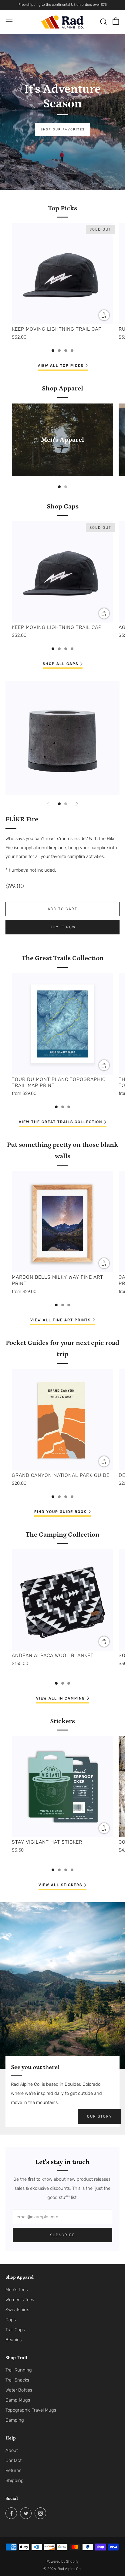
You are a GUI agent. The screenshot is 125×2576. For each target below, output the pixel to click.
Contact (14, 2460)
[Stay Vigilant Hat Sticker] (62, 1787)
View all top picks (61, 366)
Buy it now (63, 927)
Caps (11, 2320)
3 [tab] (66, 351)
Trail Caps (15, 2330)
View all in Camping (61, 1698)
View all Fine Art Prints (61, 1320)
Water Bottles (19, 2390)
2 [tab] (59, 351)
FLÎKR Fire (22, 819)
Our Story (100, 2116)
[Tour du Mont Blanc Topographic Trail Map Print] (62, 1024)
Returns (13, 2470)
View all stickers (60, 1885)
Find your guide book (60, 1512)
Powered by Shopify (62, 2561)
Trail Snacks (17, 2380)
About (12, 2450)
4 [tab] (72, 351)
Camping (15, 2420)
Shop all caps (61, 664)
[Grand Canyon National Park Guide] (62, 1420)
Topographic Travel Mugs (31, 2410)
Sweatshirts (17, 2310)
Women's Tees (20, 2300)
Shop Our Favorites (63, 129)
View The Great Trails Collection (61, 1122)
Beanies (14, 2340)
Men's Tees (17, 2290)
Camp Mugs (18, 2400)
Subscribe (62, 2235)
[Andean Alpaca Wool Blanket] (62, 1600)
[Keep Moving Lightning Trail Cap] (62, 274)
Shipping (15, 2480)
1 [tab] (53, 351)
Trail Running (19, 2370)
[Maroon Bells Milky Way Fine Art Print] (62, 1222)
